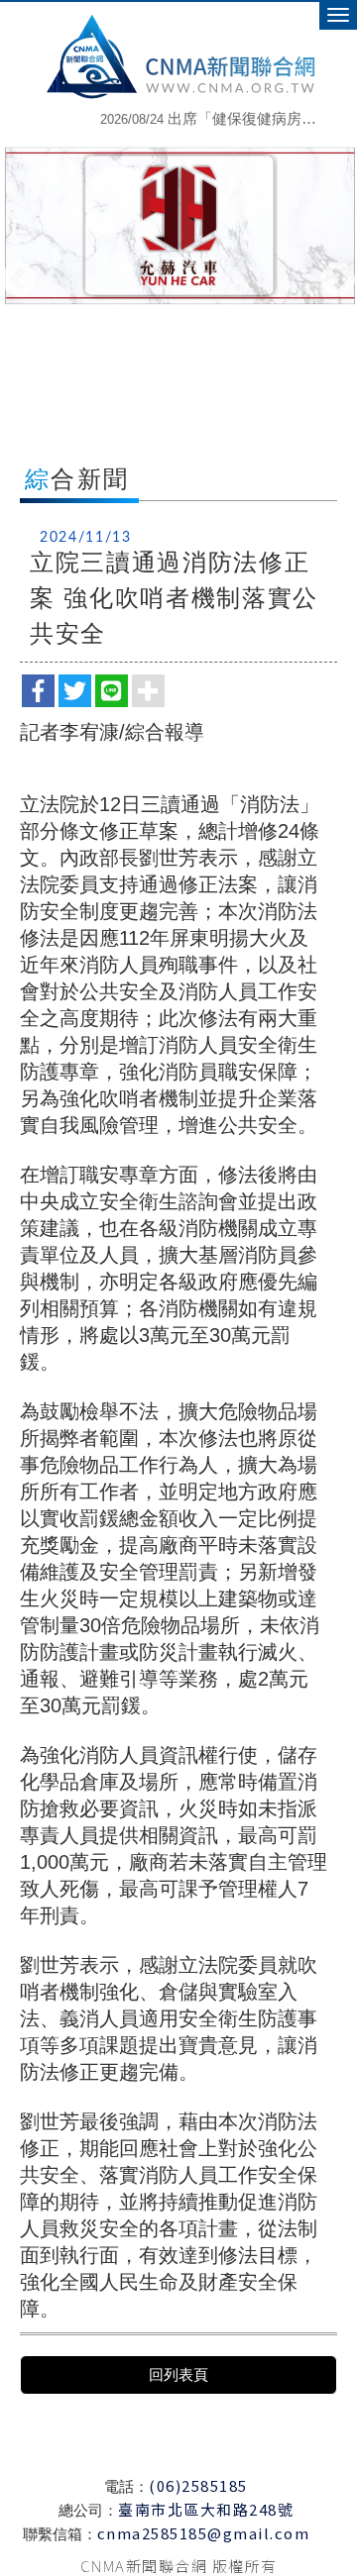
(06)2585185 (198, 2485)
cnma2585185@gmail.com (204, 2533)
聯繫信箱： (60, 2534)
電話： (126, 2486)
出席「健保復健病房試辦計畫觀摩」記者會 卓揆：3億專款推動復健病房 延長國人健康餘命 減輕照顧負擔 (213, 113)
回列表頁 (178, 2374)
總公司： (88, 2510)
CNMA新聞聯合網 (179, 54)
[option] (226, 130)
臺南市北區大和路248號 (206, 2509)
